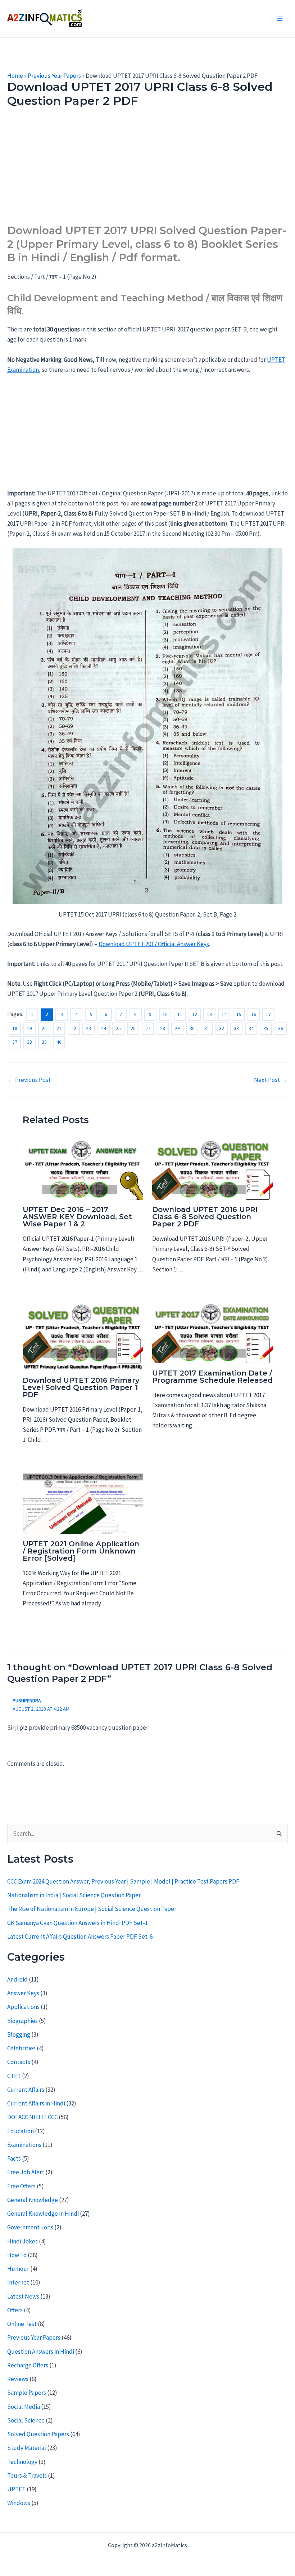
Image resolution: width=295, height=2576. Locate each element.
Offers (15, 2310)
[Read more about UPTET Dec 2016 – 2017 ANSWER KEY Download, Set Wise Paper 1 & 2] (83, 1169)
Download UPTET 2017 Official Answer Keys (154, 944)
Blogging (19, 2034)
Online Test (22, 2324)
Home (15, 76)
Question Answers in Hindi (41, 2352)
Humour (18, 2269)
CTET (14, 2076)
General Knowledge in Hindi (43, 2214)
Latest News (23, 2296)
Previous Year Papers (54, 76)
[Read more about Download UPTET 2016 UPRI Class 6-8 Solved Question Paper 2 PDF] (212, 1169)
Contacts (19, 2062)
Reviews (18, 2379)
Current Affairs (26, 2090)
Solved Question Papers (38, 2434)
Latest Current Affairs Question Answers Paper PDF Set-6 (80, 1937)
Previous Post (29, 1080)
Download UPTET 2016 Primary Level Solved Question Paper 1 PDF (81, 1387)
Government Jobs (30, 2227)
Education (21, 2131)
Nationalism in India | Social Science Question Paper (74, 1895)
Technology (22, 2462)
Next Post (271, 1080)
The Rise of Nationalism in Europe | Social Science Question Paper (92, 1909)
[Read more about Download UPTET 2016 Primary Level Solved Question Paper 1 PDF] (83, 1336)
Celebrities (21, 2048)
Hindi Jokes (22, 2241)
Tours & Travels (27, 2475)
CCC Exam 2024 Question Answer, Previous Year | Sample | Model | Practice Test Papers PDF (123, 1881)
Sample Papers (27, 2393)
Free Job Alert (26, 2172)
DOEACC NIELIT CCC (32, 2117)
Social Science (26, 2420)
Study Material (27, 2448)
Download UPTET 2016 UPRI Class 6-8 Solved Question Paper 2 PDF (205, 1217)
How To (17, 2255)
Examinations (24, 2145)
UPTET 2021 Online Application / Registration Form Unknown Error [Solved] (81, 1551)
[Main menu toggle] (280, 19)
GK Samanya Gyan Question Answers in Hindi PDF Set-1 (78, 1923)
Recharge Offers (28, 2365)
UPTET (16, 2489)
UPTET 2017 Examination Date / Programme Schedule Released (212, 1377)
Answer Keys (23, 1993)
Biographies (22, 2021)
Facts (14, 2158)
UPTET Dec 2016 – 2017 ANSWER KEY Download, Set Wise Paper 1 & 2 (77, 1217)
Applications (23, 2007)
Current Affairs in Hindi (36, 2103)
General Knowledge (33, 2200)
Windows (19, 2503)
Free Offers (21, 2186)
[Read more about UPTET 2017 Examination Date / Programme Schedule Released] (212, 1332)
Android (17, 1979)
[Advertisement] (147, 170)
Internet (18, 2282)
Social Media (24, 2407)
